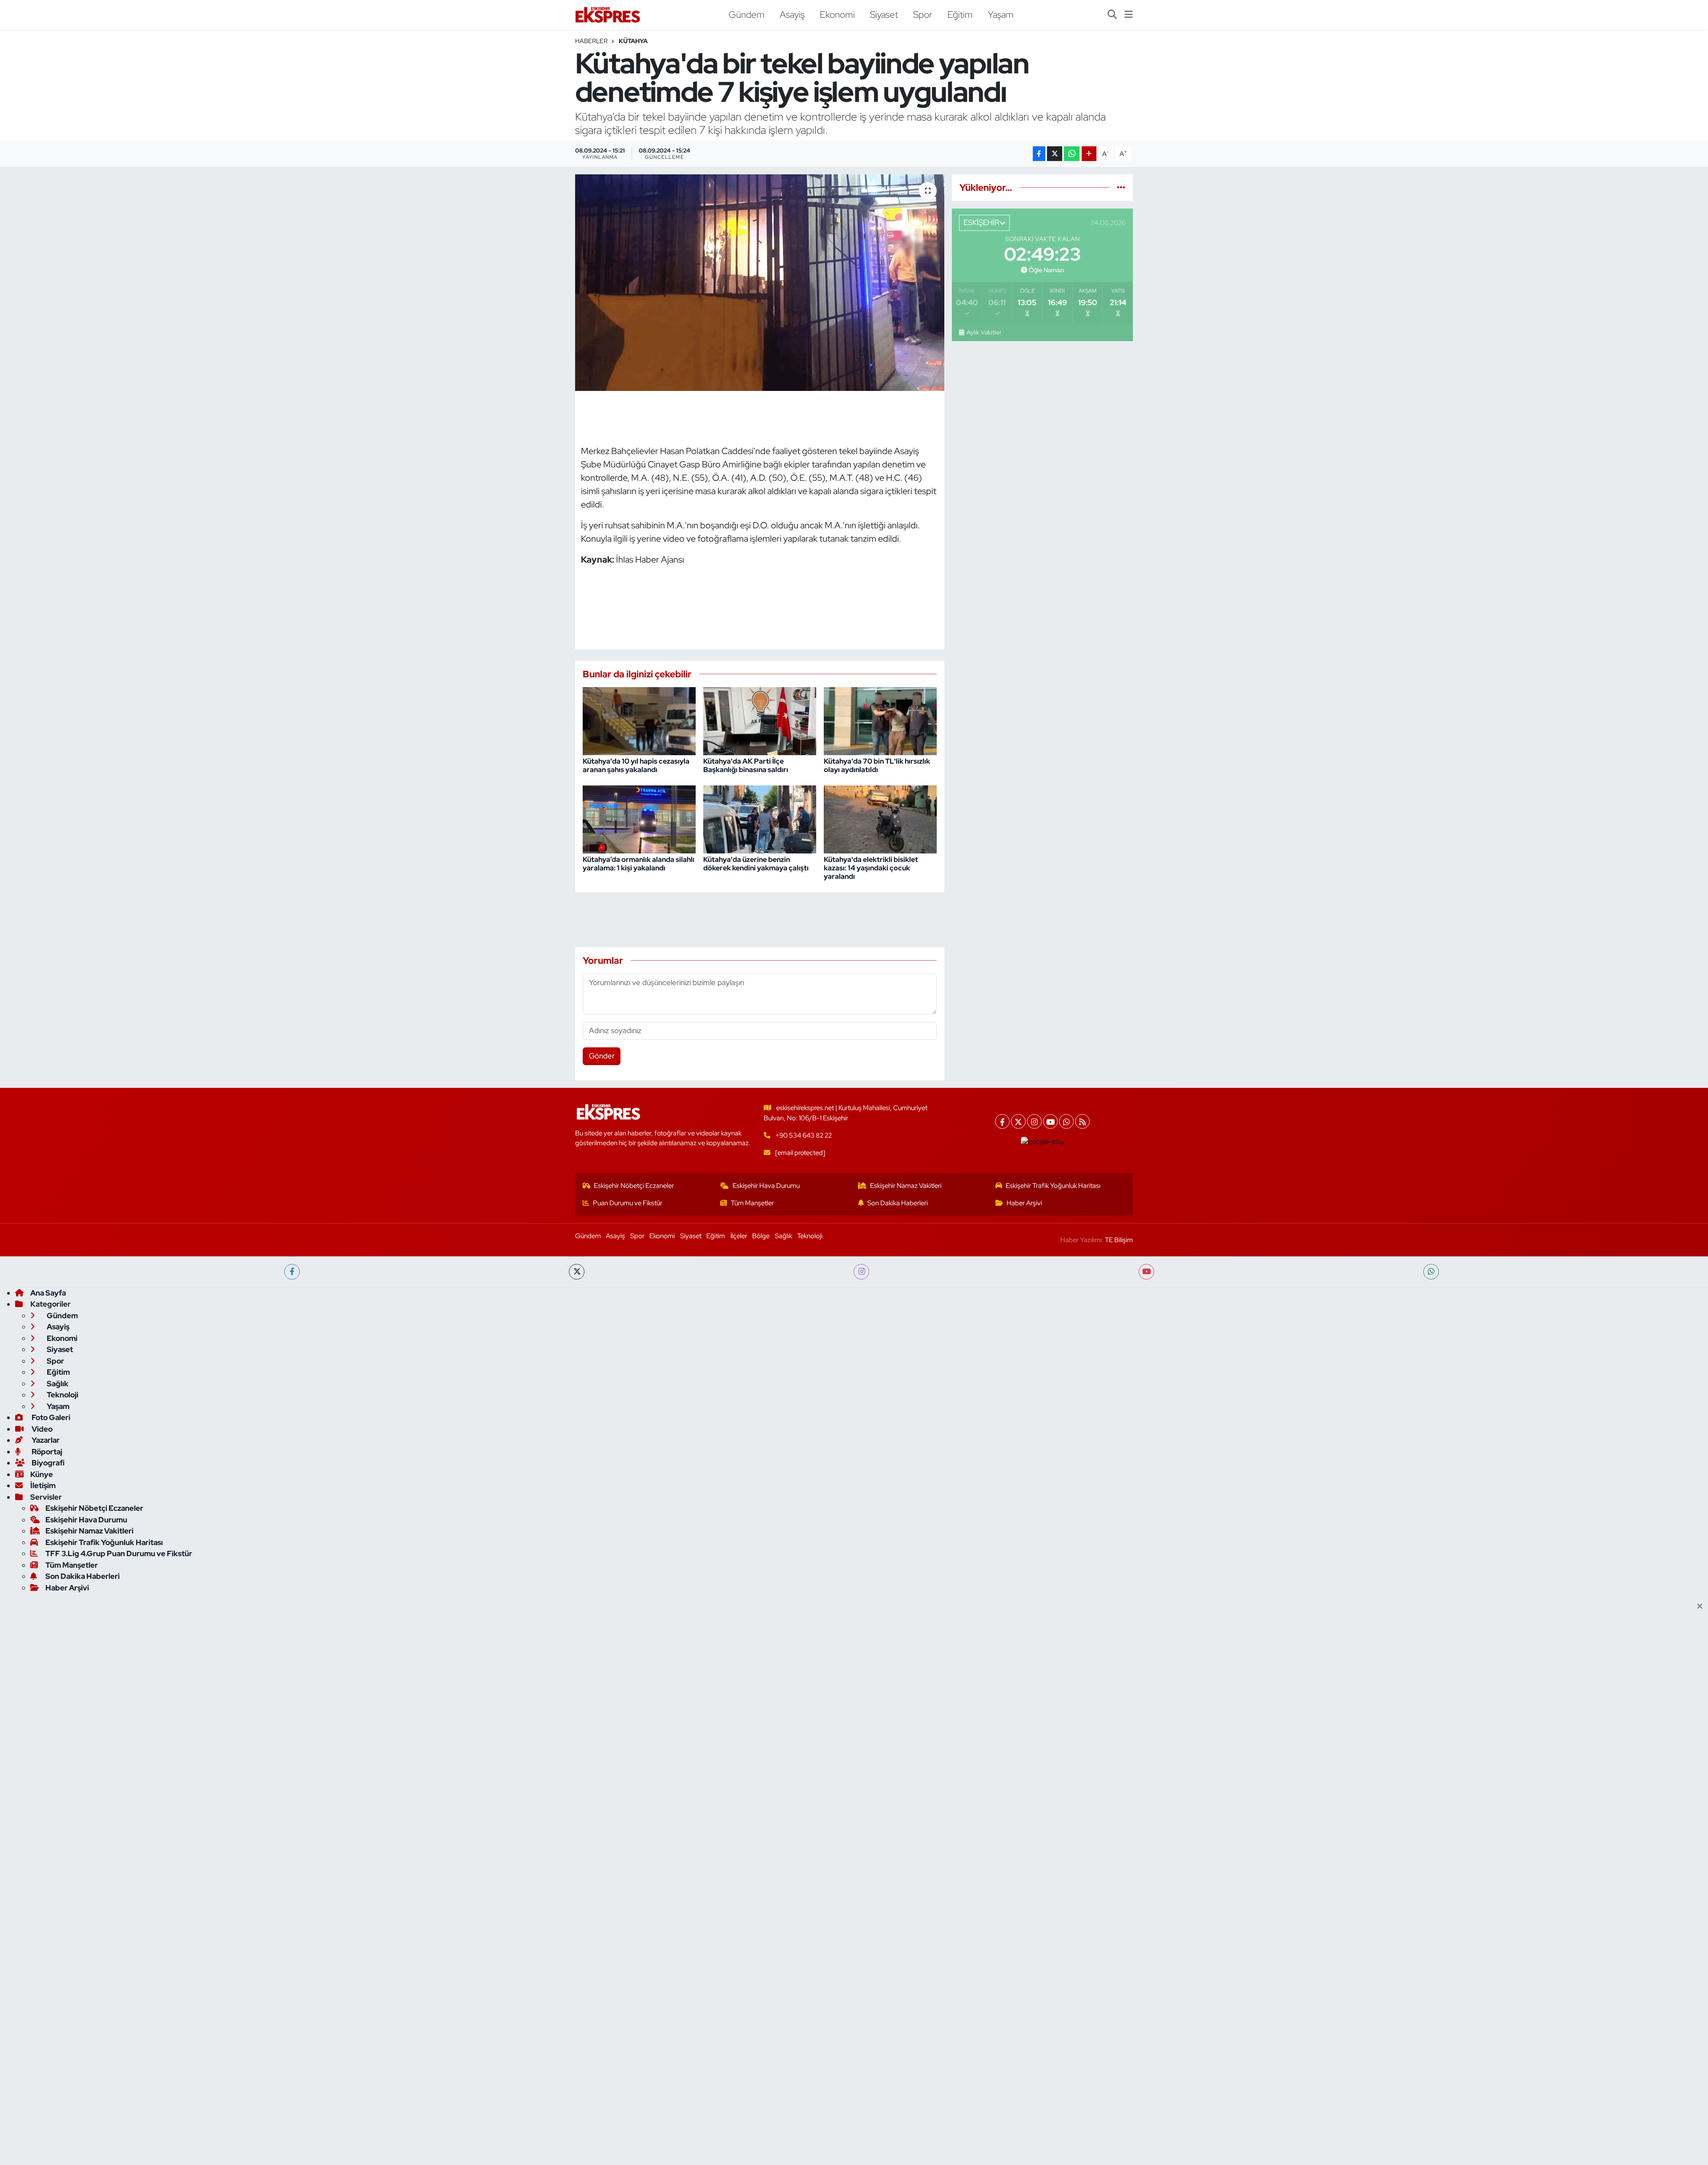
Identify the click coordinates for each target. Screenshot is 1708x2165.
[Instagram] (1034, 1121)
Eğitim (960, 14)
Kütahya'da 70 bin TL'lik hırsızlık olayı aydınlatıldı (877, 765)
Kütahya (633, 41)
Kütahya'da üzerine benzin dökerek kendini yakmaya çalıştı (756, 864)
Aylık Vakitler (984, 332)
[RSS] (1082, 1121)
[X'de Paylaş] (1055, 154)
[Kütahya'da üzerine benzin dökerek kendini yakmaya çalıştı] (760, 819)
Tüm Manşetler (752, 1203)
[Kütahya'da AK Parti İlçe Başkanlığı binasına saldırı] (760, 720)
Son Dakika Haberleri (898, 1203)
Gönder (602, 1056)
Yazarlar (45, 1440)
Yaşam (1001, 14)
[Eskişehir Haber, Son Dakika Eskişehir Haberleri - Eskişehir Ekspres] (608, 15)
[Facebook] (1002, 1121)
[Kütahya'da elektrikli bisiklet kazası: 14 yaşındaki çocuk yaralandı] (880, 819)
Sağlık (784, 1236)
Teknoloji (810, 1236)
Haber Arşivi (1024, 1203)
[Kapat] (1702, 1607)
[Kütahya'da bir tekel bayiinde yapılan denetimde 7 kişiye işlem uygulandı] (760, 283)
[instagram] (861, 1272)
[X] (1018, 1121)
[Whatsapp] (1066, 1121)
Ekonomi (837, 14)
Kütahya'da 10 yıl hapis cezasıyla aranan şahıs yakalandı (636, 765)
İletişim (43, 1485)
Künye (42, 1474)
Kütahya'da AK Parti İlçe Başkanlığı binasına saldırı (746, 765)
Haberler (591, 41)
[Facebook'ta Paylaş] (1039, 154)
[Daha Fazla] (1089, 154)
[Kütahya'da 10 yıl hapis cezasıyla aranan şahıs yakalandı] (639, 720)
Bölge (761, 1236)
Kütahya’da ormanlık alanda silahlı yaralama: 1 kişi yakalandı (638, 864)
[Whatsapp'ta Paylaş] (1072, 154)
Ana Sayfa (48, 1293)
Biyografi (47, 1463)
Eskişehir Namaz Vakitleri (906, 1186)
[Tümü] (1121, 187)
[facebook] (292, 1272)
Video (41, 1429)
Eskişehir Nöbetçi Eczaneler (634, 1186)
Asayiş (792, 14)
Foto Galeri (50, 1417)
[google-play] (1043, 1142)
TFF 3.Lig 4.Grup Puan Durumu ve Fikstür (119, 1553)
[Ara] (1112, 15)
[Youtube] (1050, 1121)
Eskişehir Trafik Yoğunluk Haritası (1053, 1186)
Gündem (747, 14)
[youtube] (1146, 1272)
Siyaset (884, 14)
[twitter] (577, 1272)
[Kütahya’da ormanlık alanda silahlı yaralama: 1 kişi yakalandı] (639, 819)
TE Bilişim (1119, 1240)
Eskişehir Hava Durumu (766, 1186)
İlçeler (739, 1236)
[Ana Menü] (1129, 15)
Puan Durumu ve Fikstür (628, 1203)
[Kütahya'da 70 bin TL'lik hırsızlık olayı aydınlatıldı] (880, 720)
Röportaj (46, 1452)
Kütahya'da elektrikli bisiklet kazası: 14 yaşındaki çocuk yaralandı (871, 868)
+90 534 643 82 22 (804, 1135)
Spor (923, 14)
